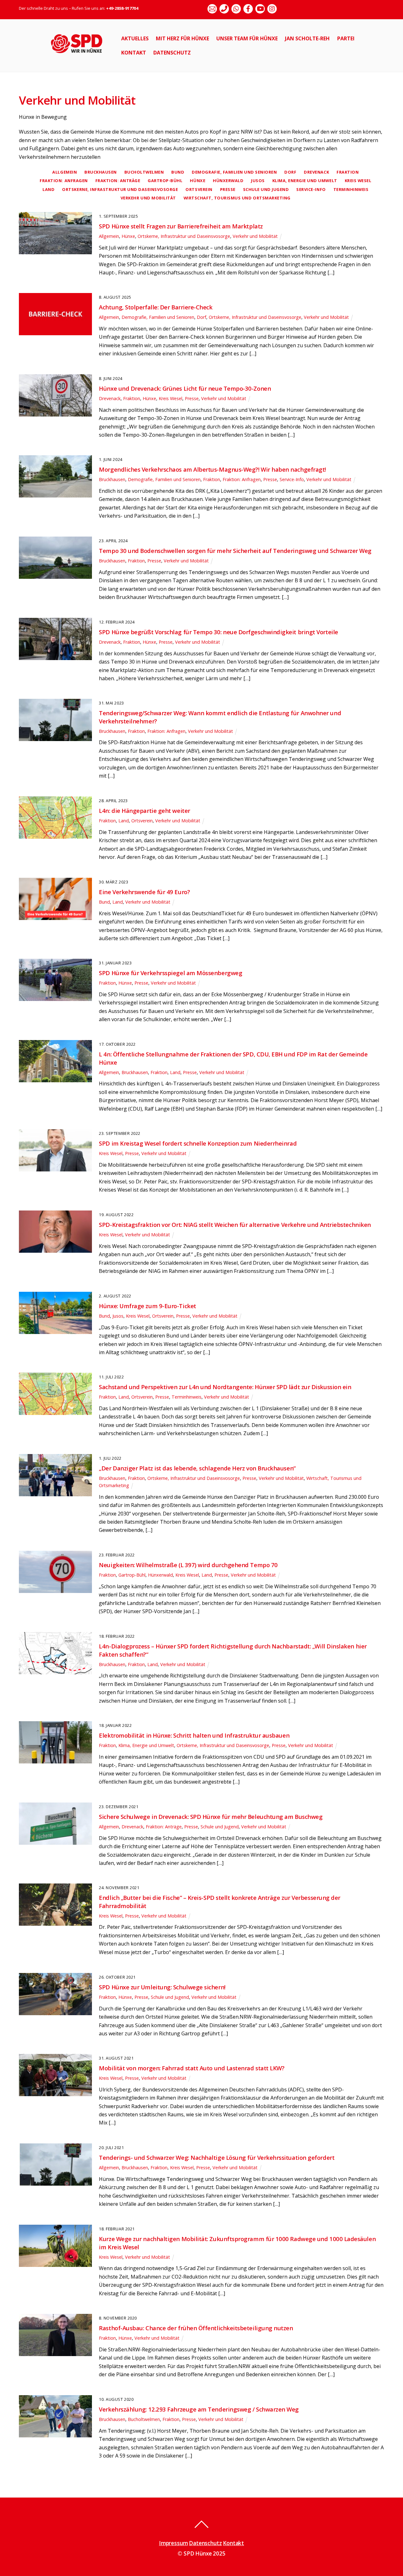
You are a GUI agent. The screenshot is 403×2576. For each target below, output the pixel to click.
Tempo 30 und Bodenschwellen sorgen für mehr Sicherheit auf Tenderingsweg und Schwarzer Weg (235, 551)
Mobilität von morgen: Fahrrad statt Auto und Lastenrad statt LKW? (192, 2068)
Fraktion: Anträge (118, 181)
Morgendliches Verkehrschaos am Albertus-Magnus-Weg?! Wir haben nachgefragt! (212, 469)
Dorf (290, 172)
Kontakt (134, 53)
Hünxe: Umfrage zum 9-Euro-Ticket (147, 1306)
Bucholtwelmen (144, 172)
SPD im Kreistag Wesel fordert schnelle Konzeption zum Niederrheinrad (198, 1143)
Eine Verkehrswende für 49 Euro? (144, 892)
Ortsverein (199, 189)
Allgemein (65, 172)
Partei (346, 38)
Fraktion (348, 172)
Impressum (173, 2543)
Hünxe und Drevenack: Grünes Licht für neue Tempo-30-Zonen (185, 388)
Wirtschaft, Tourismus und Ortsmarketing (237, 198)
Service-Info (311, 189)
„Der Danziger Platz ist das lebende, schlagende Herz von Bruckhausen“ (197, 1468)
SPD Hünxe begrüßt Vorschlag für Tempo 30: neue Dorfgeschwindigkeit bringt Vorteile (218, 632)
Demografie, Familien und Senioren (234, 172)
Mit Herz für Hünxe (182, 38)
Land (48, 189)
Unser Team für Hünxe (247, 38)
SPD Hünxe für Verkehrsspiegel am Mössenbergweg (170, 973)
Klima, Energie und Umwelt (305, 181)
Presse (228, 189)
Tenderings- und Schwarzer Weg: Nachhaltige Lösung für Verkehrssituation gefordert (217, 2157)
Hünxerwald (228, 181)
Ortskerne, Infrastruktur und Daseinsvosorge (120, 189)
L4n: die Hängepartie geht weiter (144, 811)
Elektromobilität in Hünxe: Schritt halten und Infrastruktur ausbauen (194, 1735)
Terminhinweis (351, 189)
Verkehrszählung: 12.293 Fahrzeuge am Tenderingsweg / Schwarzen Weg (199, 2409)
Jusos (258, 181)
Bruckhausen (101, 172)
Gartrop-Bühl (165, 181)
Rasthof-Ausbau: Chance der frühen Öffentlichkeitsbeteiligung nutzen (196, 2328)
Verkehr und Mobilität (148, 198)
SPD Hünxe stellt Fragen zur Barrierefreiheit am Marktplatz (181, 226)
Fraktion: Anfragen (64, 181)
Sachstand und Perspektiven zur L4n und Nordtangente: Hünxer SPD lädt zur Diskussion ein (225, 1387)
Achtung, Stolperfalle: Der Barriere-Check (156, 307)
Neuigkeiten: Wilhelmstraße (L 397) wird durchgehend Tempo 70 (188, 1565)
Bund (178, 172)
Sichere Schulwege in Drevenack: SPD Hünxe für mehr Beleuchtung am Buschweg (211, 1817)
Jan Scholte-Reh (307, 38)
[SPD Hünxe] (81, 57)
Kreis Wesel (358, 181)
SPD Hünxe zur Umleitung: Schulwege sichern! (162, 1987)
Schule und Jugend (266, 189)
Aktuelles (135, 38)
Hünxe (198, 181)
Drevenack (316, 172)
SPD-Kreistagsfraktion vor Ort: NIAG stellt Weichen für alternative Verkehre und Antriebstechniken (235, 1225)
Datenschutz (172, 53)
